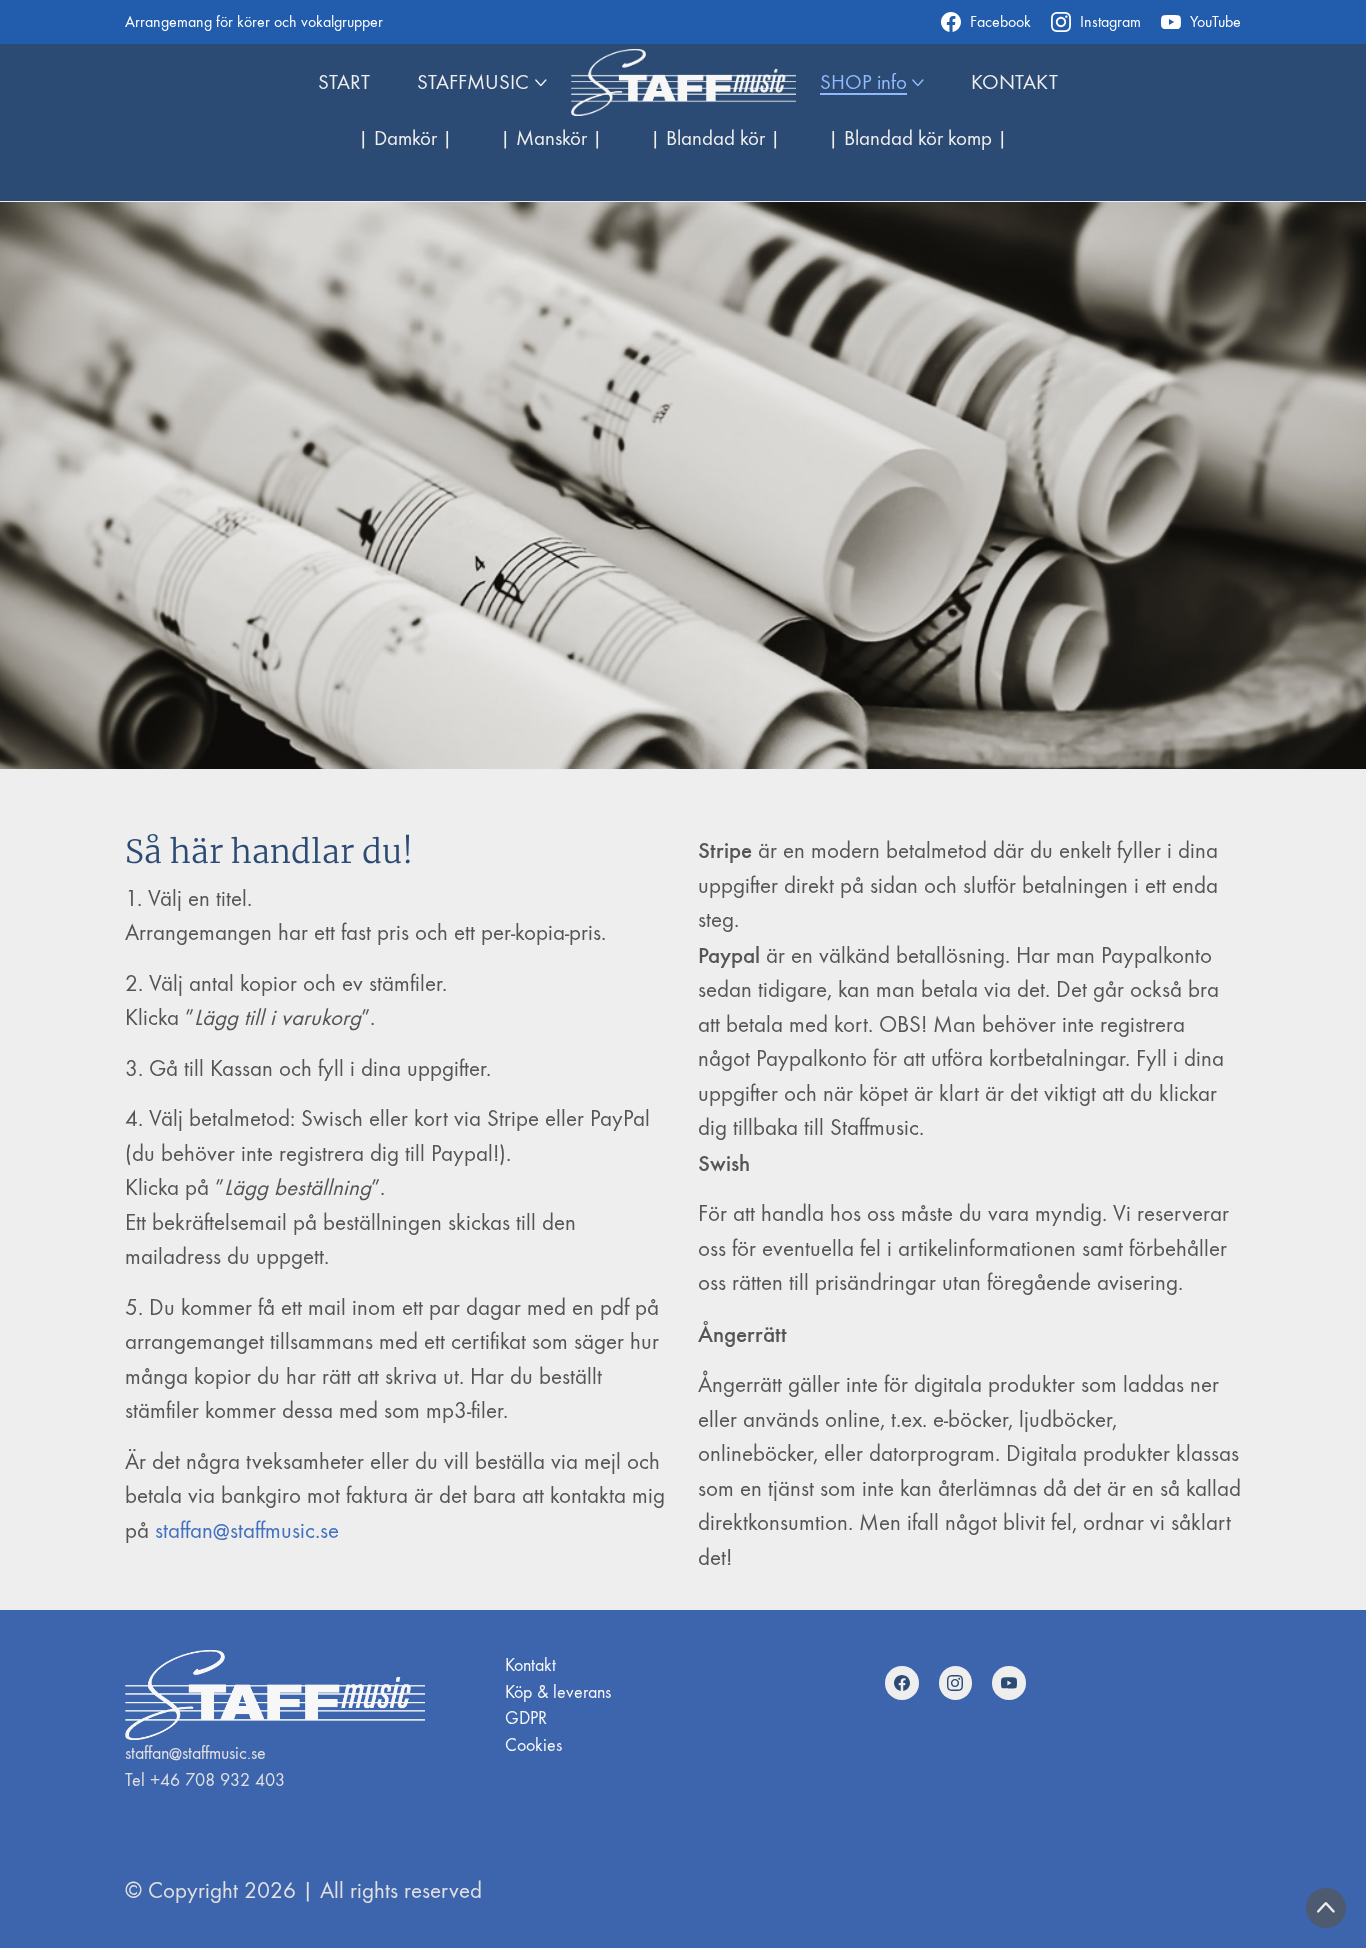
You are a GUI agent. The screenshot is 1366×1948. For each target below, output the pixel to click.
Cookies (533, 1745)
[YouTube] (1009, 1683)
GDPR (526, 1718)
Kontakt (530, 1665)
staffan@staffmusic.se (247, 1530)
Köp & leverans (558, 1692)
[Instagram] (956, 1683)
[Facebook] (902, 1683)
